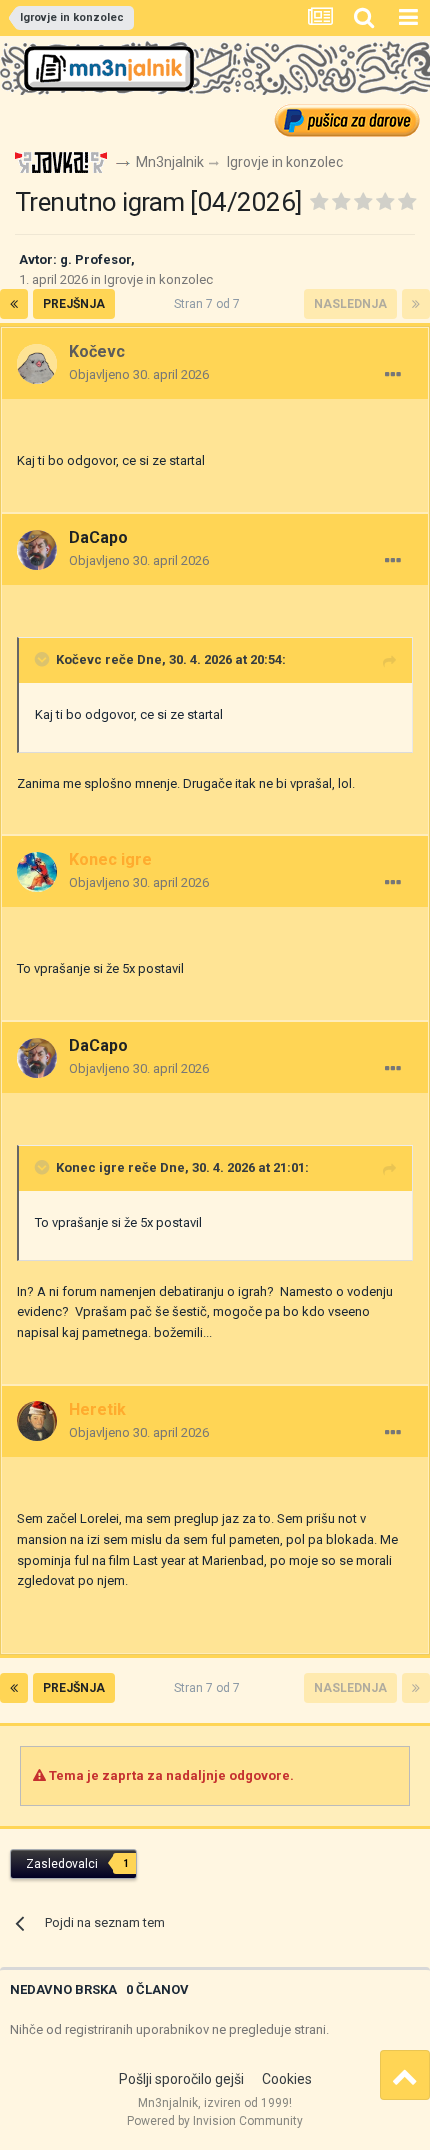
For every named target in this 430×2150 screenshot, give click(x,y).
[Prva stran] (14, 304)
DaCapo (98, 537)
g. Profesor (95, 259)
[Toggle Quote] (44, 659)
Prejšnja (74, 304)
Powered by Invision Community (215, 2121)
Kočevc (79, 659)
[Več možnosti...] (393, 375)
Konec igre (90, 1167)
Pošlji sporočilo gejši (181, 2079)
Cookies (287, 2079)
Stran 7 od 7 (210, 304)
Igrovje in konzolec (158, 279)
